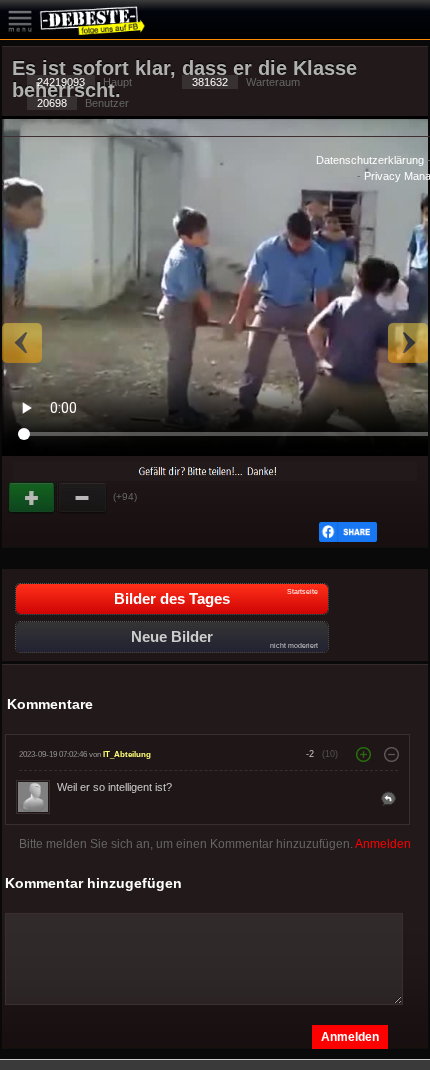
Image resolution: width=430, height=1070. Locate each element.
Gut (33, 498)
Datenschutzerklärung (370, 160)
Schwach (83, 498)
